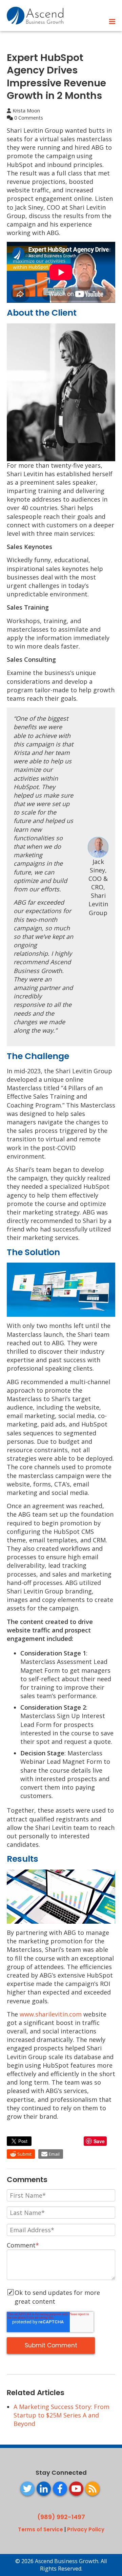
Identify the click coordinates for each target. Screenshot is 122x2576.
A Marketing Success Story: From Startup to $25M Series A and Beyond (62, 2415)
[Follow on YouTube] (76, 2489)
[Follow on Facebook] (60, 2489)
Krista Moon (26, 111)
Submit (24, 2154)
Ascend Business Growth (67, 2561)
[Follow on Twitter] (27, 2489)
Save (99, 2141)
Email (54, 2154)
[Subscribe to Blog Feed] (93, 2489)
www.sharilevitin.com (51, 2014)
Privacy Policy (86, 2529)
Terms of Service (40, 2529)
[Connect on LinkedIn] (44, 2489)
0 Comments (28, 118)
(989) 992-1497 (61, 2517)
